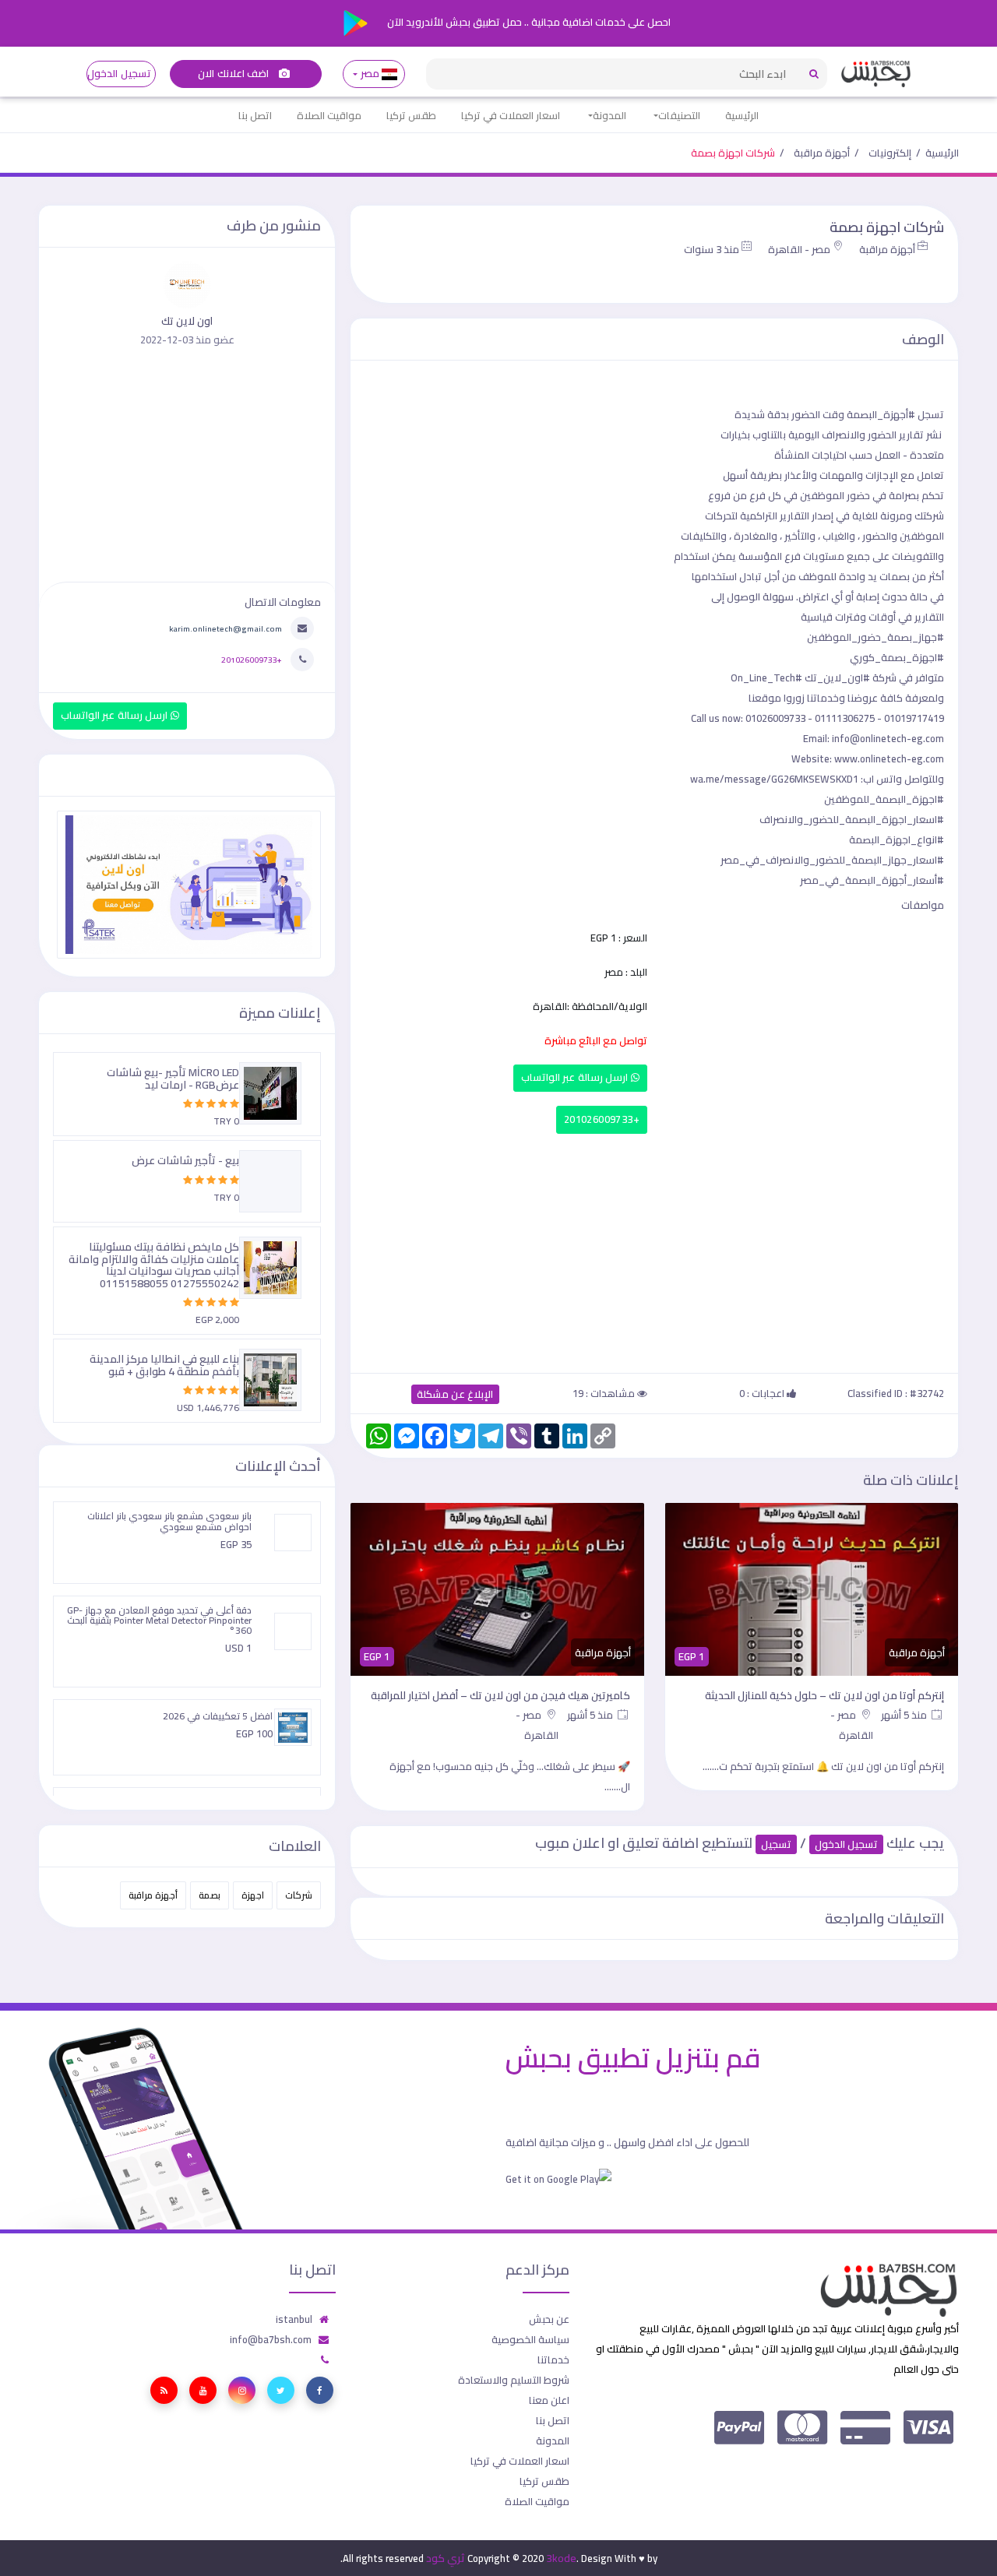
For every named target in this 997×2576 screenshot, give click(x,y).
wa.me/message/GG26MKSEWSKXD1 (774, 779)
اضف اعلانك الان (234, 74)
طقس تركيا (411, 115)
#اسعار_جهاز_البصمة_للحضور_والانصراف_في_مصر (832, 860)
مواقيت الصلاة (329, 115)
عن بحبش (549, 2319)
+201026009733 (602, 1119)
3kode (561, 2558)
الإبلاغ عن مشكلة (455, 1394)
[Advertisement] (654, 1250)
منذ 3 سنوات (712, 249)
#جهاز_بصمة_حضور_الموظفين (875, 637)
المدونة (609, 115)
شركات (299, 1895)
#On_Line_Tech (766, 677)
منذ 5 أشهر (905, 1715)
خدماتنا (553, 2360)
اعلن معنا (549, 2400)
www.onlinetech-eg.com (889, 758)
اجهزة (253, 1895)
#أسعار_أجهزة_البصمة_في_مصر (872, 880)
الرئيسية (742, 115)
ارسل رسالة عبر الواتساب (576, 1077)
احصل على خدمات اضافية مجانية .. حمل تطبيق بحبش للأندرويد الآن (528, 22)
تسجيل (776, 1844)
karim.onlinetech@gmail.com (225, 628)
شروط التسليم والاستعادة (514, 2380)
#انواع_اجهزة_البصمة (897, 839)
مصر (370, 74)
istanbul (294, 2319)
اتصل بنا (255, 115)
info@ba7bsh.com (271, 2339)
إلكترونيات (890, 153)
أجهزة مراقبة (822, 153)
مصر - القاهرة (799, 249)
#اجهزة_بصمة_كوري (897, 657)
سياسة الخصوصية (530, 2339)
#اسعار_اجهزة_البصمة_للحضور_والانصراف (852, 819)
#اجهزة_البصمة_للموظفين (884, 799)
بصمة (210, 1895)
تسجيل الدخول (119, 74)
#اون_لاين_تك (837, 677)
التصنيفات (679, 115)
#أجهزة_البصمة (881, 414)
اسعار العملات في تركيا (511, 115)
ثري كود (446, 2558)
